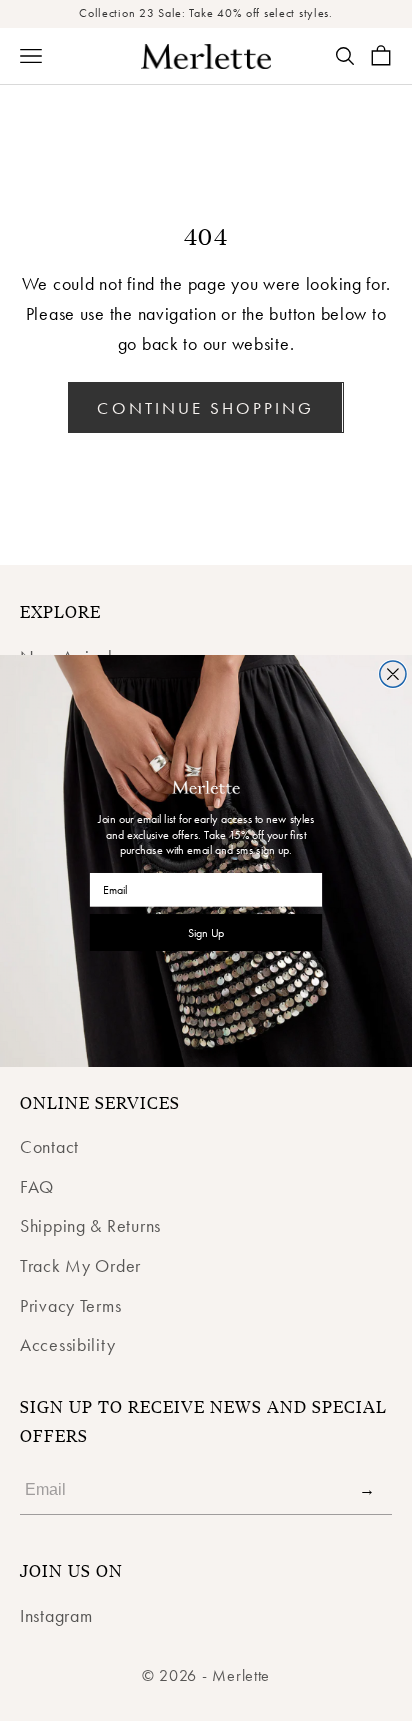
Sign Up (206, 932)
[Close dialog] (393, 673)
